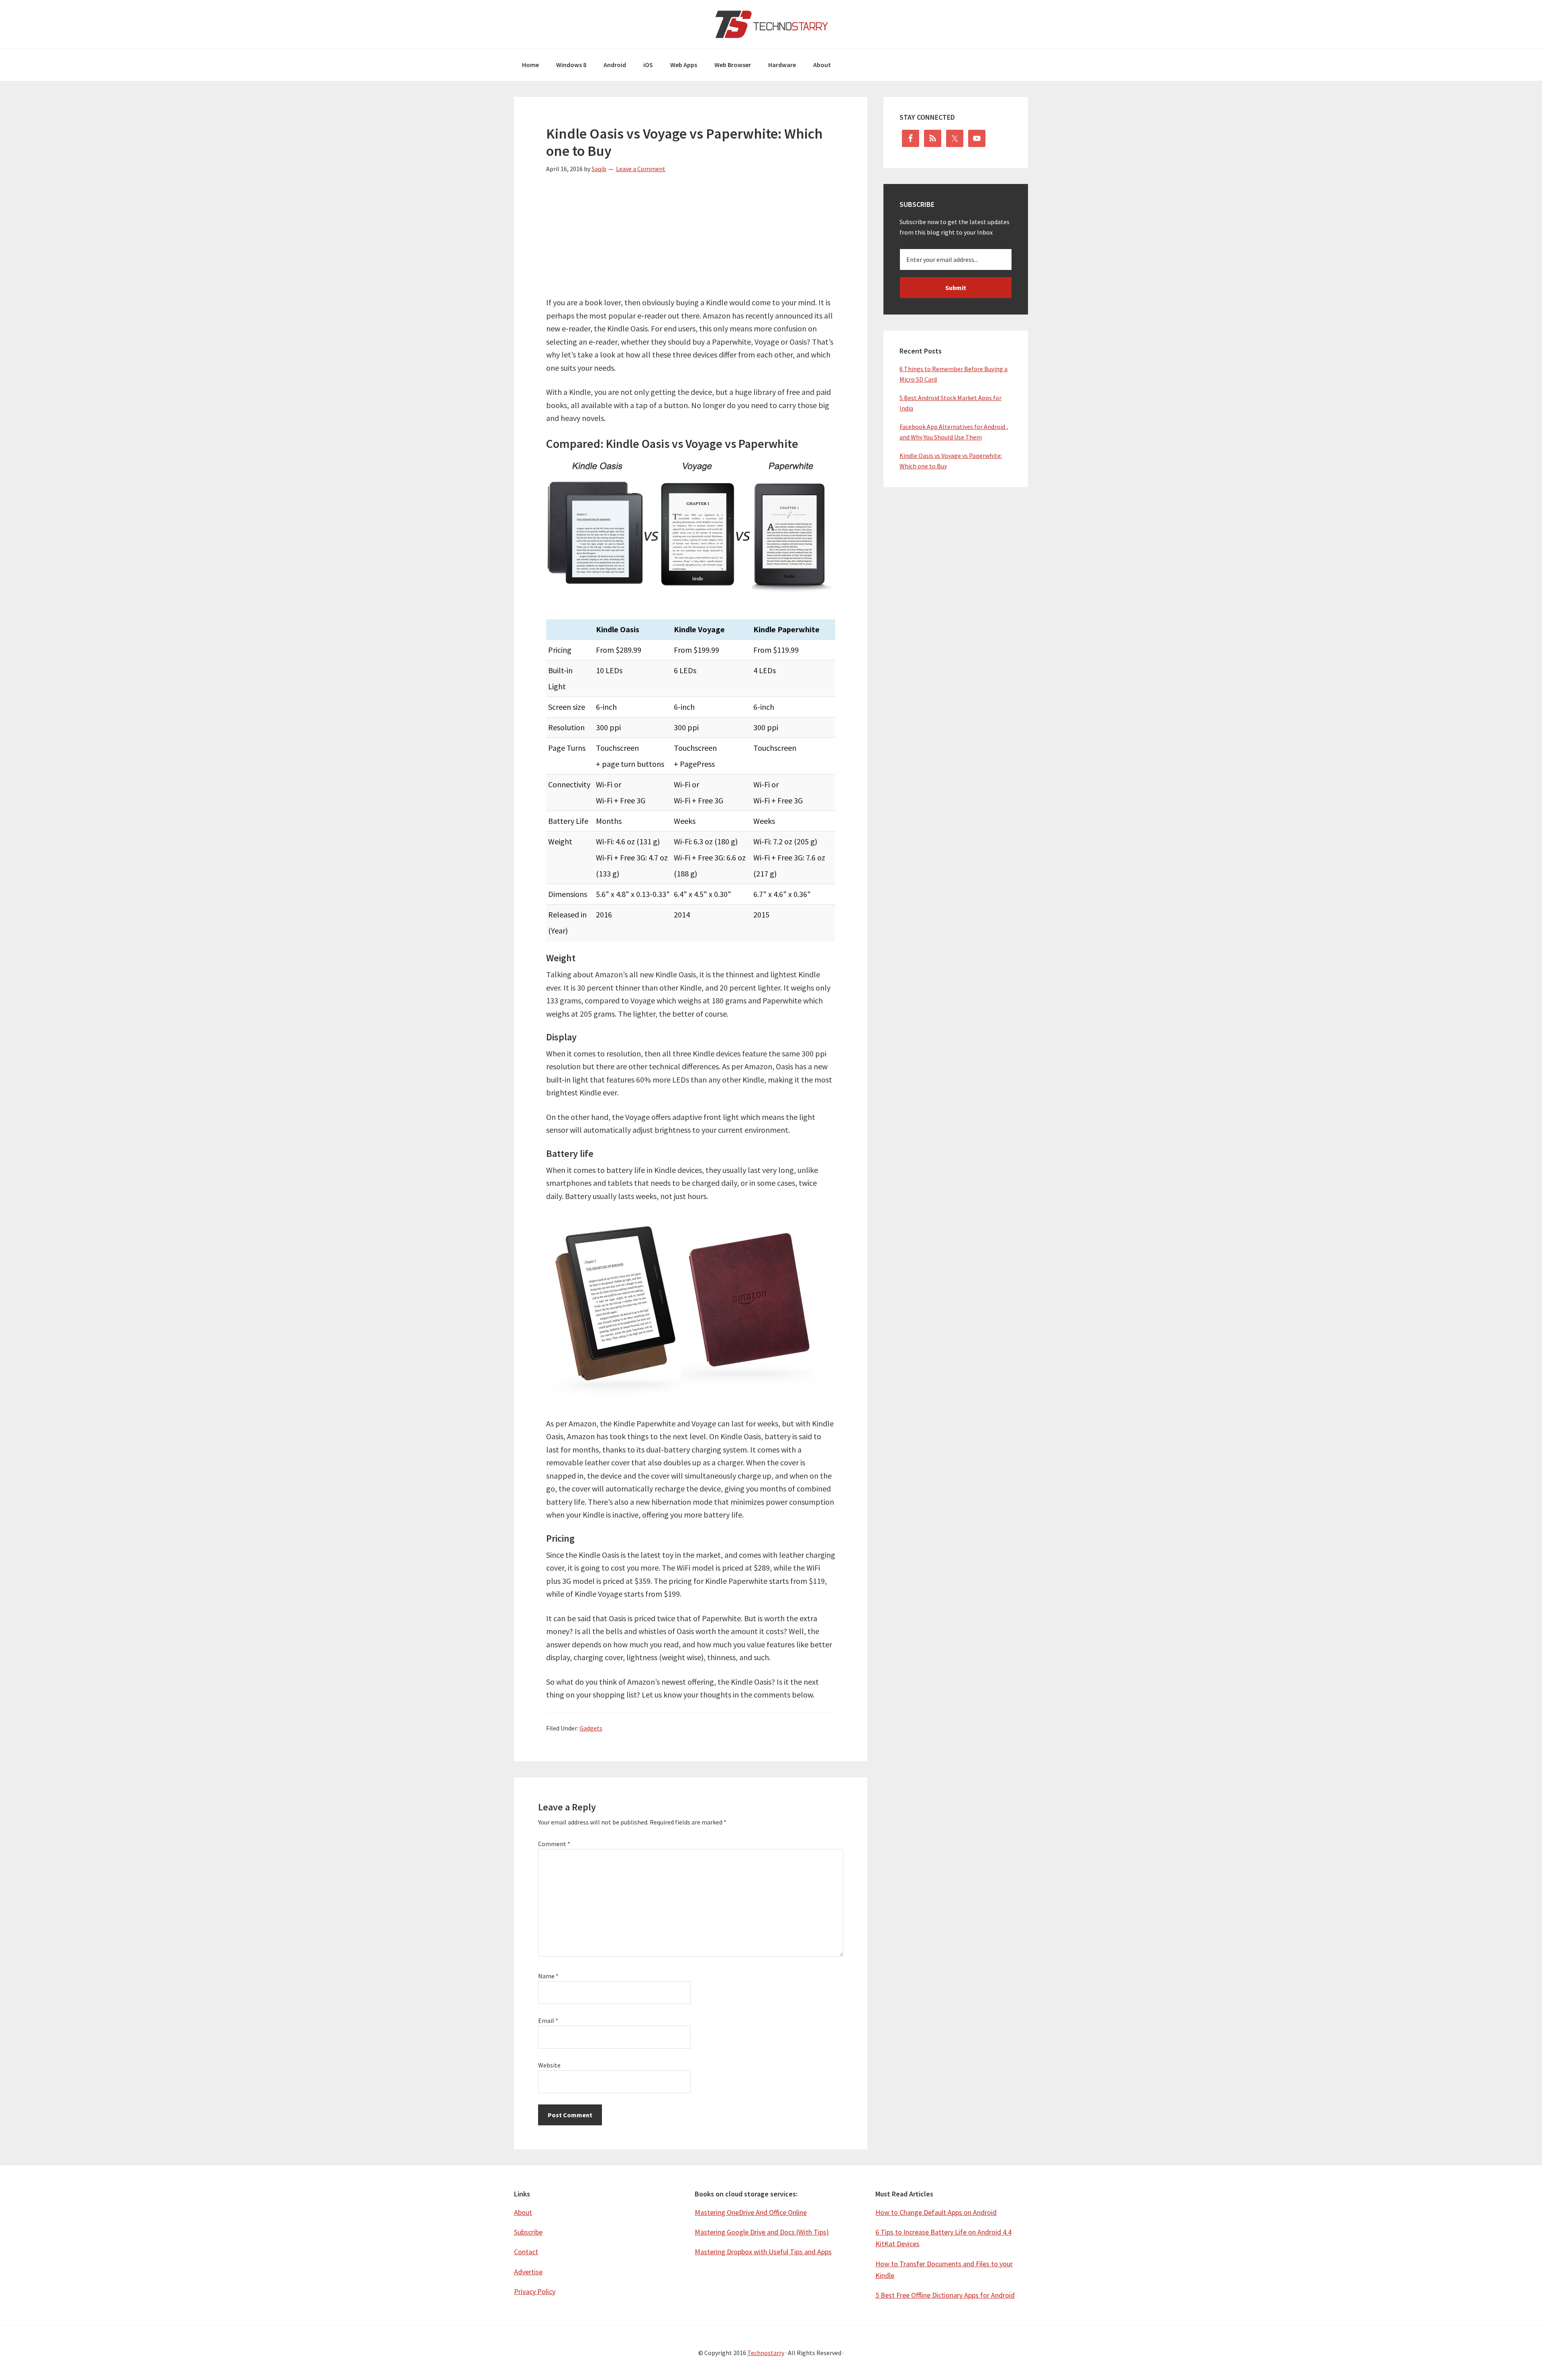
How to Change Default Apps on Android (936, 2212)
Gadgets (591, 1728)
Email (548, 2020)
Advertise (528, 2272)
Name (548, 1976)
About (523, 2212)
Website (549, 2065)
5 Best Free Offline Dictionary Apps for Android (945, 2295)
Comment (554, 1844)
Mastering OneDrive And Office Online (751, 2212)
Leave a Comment (641, 169)
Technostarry (771, 24)
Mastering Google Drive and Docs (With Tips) (762, 2232)
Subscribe (528, 2232)
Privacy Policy (535, 2291)
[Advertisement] (691, 240)
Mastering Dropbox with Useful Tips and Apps (763, 2252)
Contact (526, 2252)
